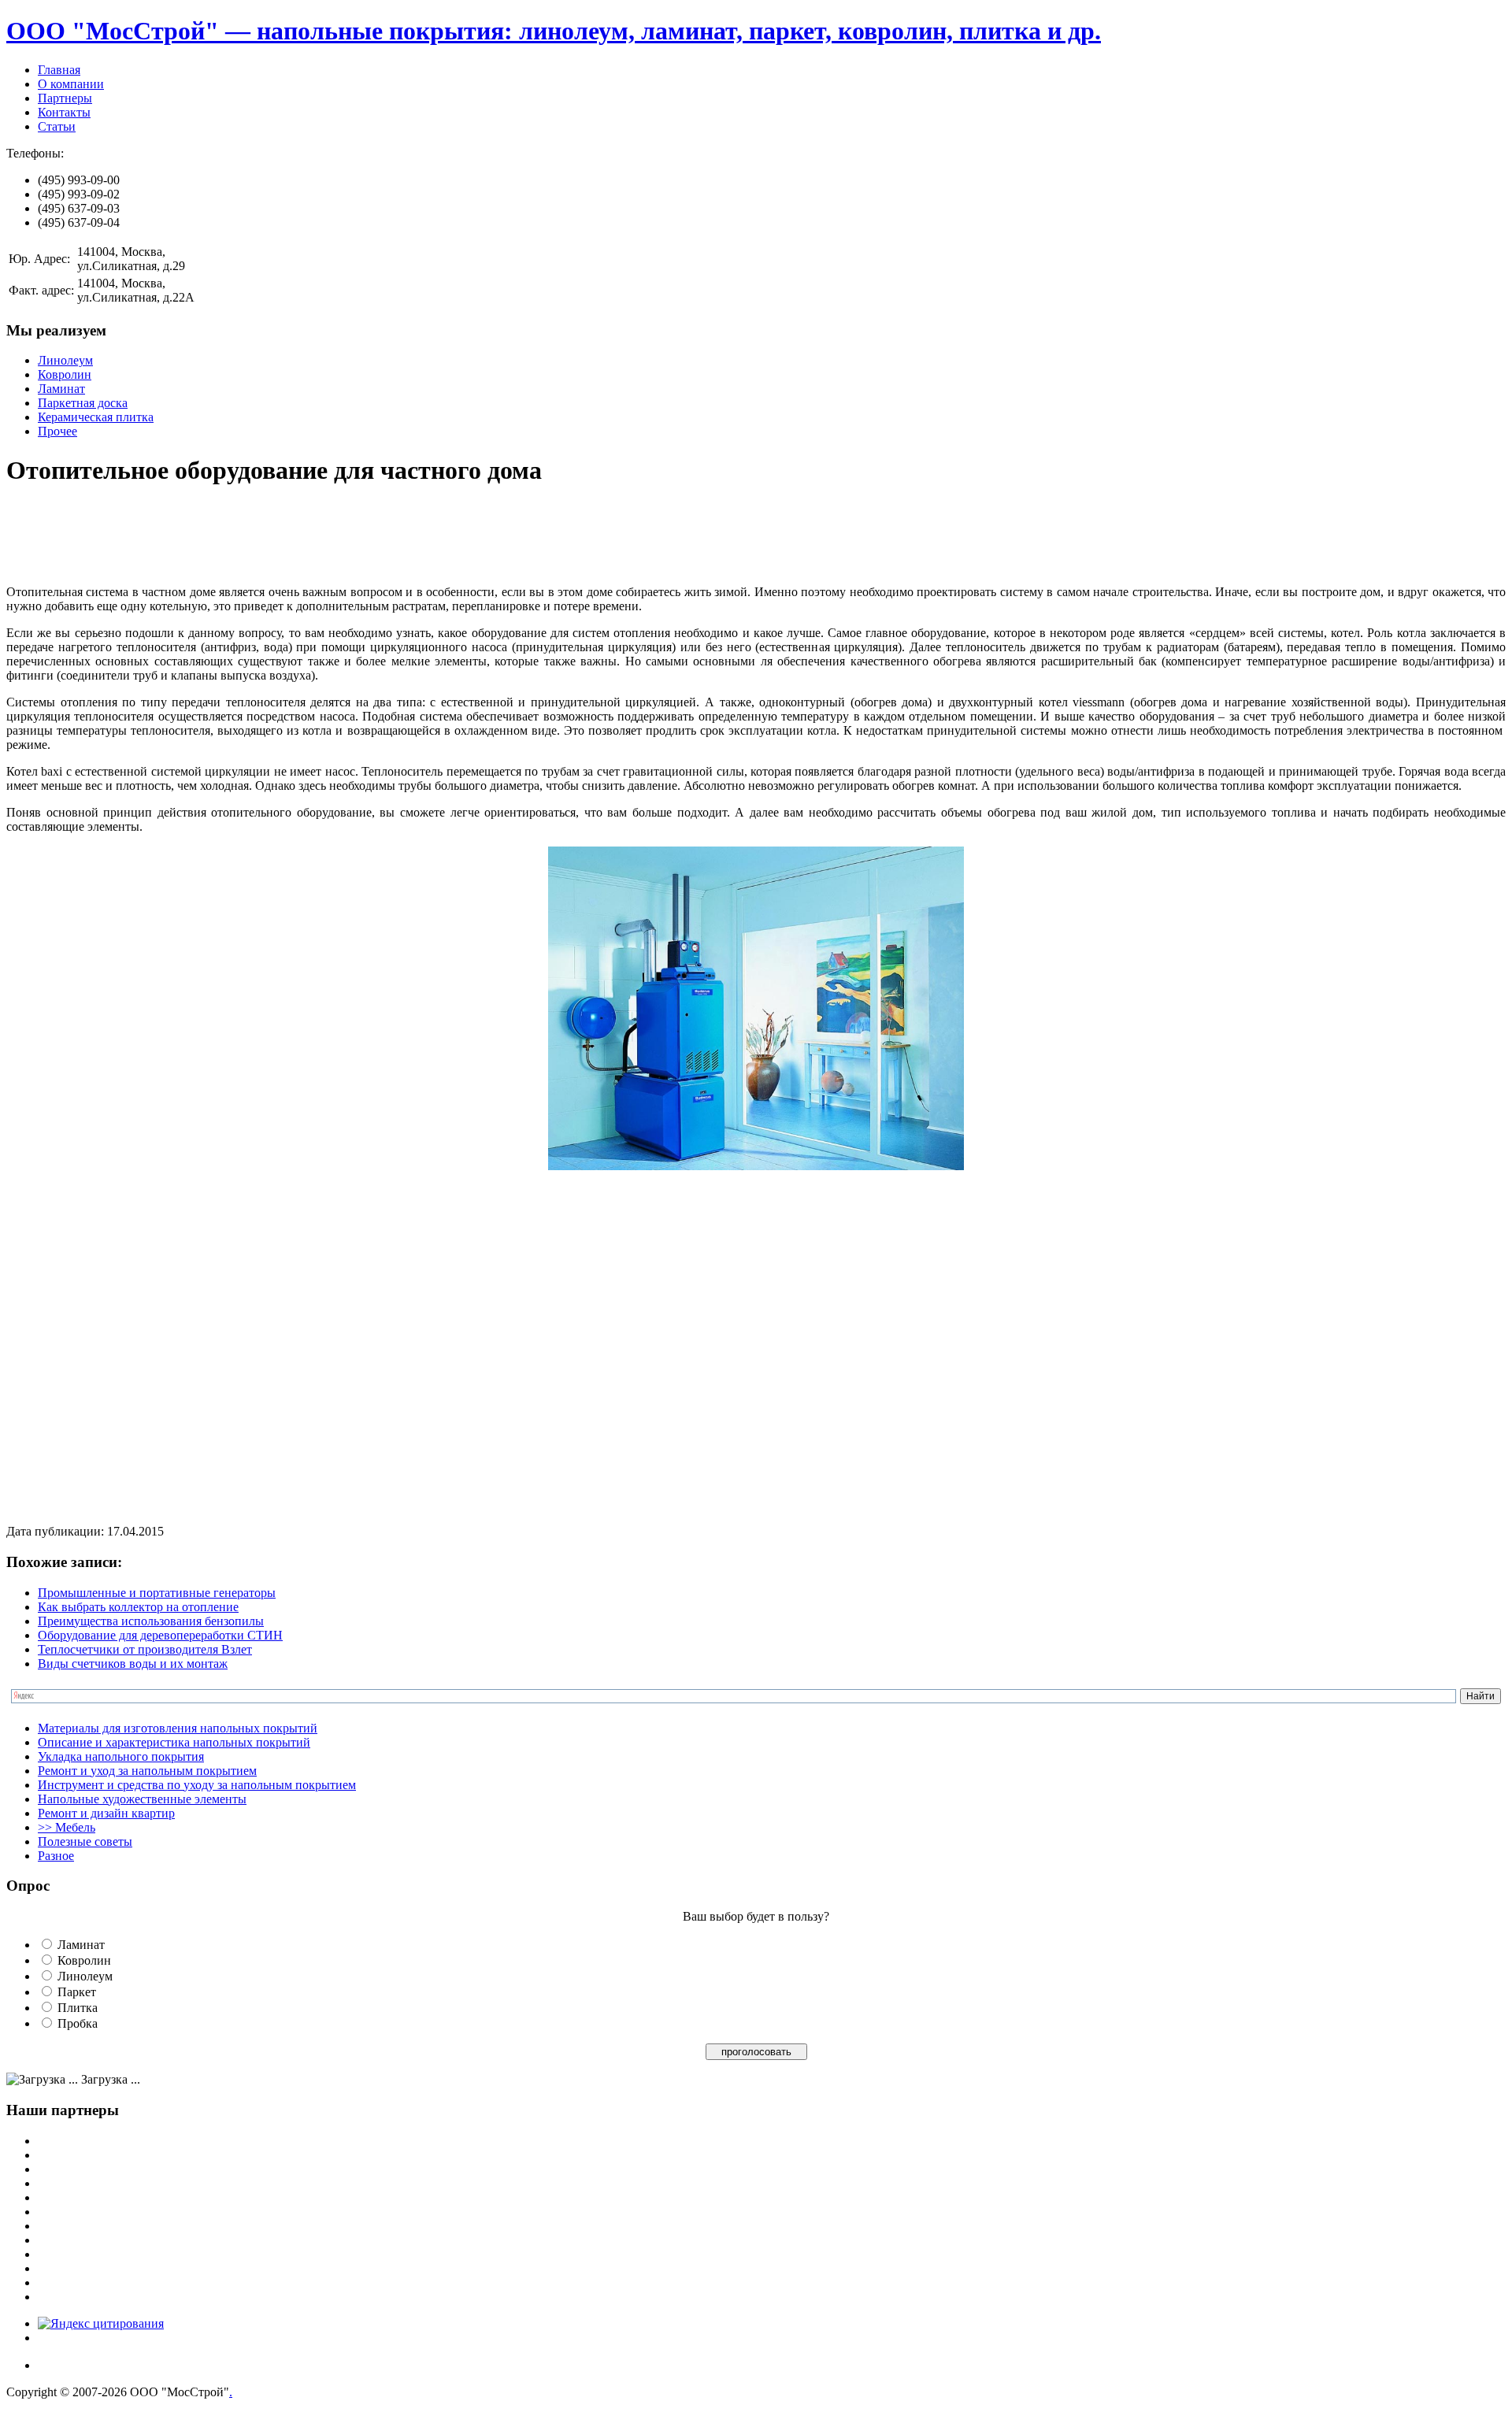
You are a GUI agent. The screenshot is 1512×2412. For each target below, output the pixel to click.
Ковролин (65, 374)
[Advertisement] (293, 537)
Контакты (64, 112)
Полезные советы (85, 1841)
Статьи (57, 126)
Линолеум (65, 360)
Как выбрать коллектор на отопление (138, 1607)
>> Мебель (67, 1827)
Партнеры (65, 98)
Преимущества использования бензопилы (151, 1621)
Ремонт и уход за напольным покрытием (147, 1771)
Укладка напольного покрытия (121, 1756)
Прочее (57, 431)
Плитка (78, 2008)
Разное (56, 1856)
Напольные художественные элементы (142, 1799)
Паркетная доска (83, 403)
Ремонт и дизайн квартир (106, 1813)
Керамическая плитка (96, 417)
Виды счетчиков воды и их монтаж (133, 1664)
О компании (71, 84)
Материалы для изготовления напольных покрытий (178, 1728)
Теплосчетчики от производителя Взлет (145, 1649)
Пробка (78, 2023)
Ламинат (61, 389)
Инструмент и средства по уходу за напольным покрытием (197, 1785)
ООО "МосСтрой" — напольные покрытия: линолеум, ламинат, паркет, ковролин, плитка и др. (554, 31)
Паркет (77, 1992)
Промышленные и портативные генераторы (157, 1593)
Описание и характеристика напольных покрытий (174, 1742)
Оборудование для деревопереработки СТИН (160, 1635)
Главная (59, 70)
